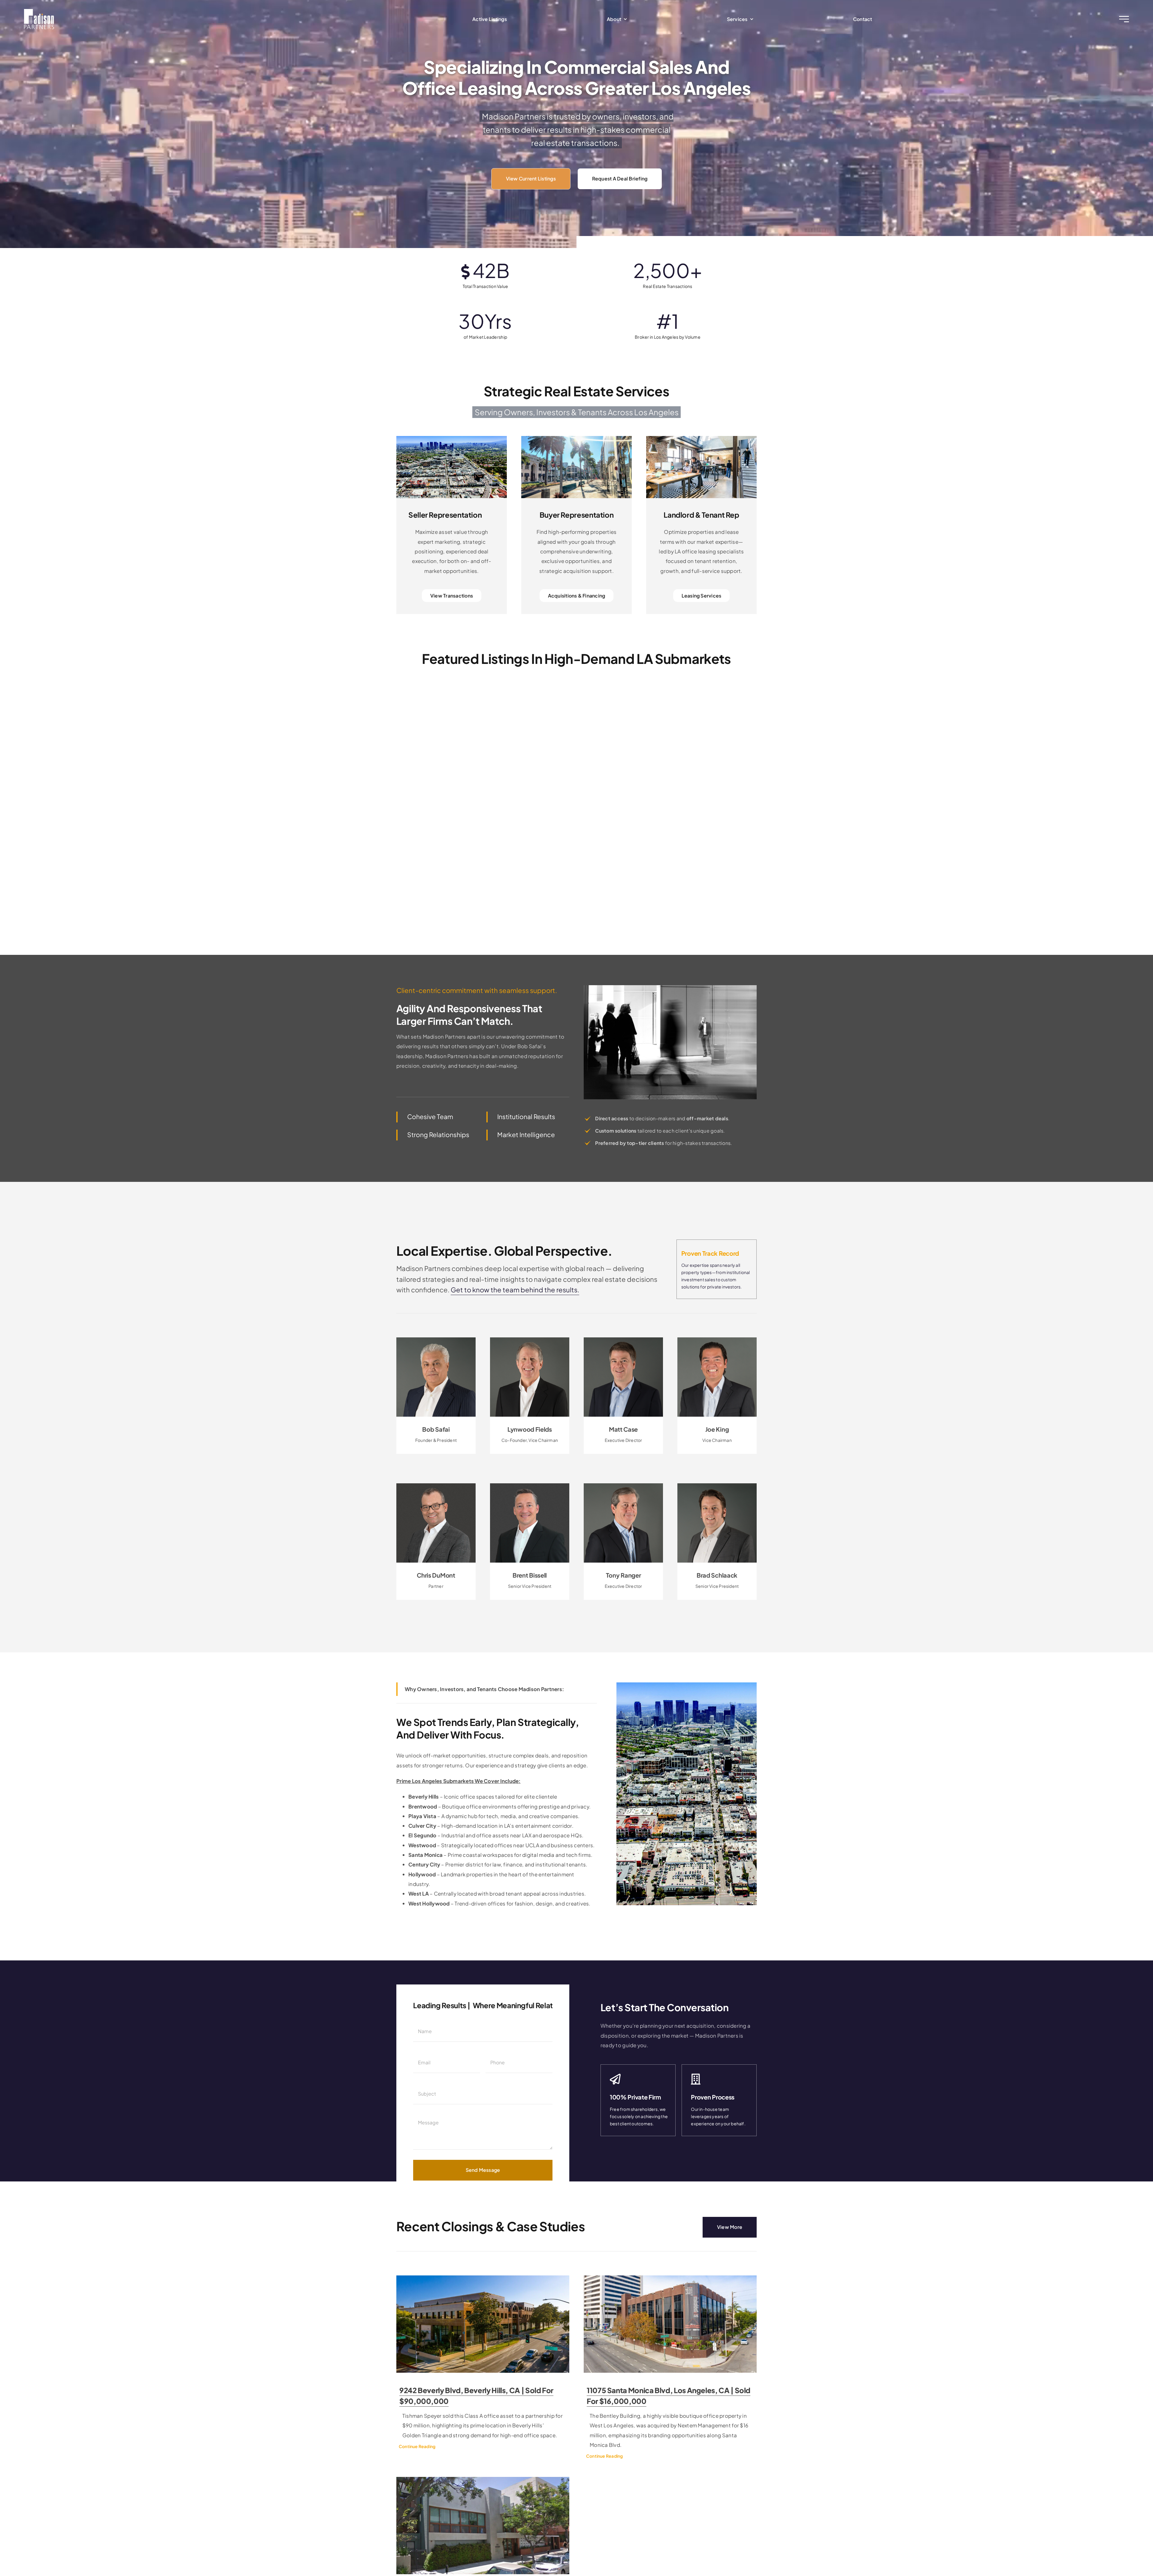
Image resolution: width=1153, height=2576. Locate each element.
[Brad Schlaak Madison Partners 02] (717, 1486)
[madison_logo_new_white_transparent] (39, 11)
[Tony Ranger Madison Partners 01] (623, 1486)
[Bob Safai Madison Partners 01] (436, 1340)
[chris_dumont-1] (436, 1486)
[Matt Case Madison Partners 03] (623, 1340)
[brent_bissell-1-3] (530, 1486)
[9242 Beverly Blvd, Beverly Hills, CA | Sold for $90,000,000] (483, 2324)
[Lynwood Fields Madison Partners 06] (530, 1340)
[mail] (436, 1444)
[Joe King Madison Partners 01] (717, 1340)
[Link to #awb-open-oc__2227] (1124, 19)
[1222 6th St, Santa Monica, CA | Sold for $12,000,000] (483, 2526)
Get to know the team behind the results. (515, 1290)
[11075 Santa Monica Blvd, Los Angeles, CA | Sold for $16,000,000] (670, 2324)
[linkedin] (617, 1444)
